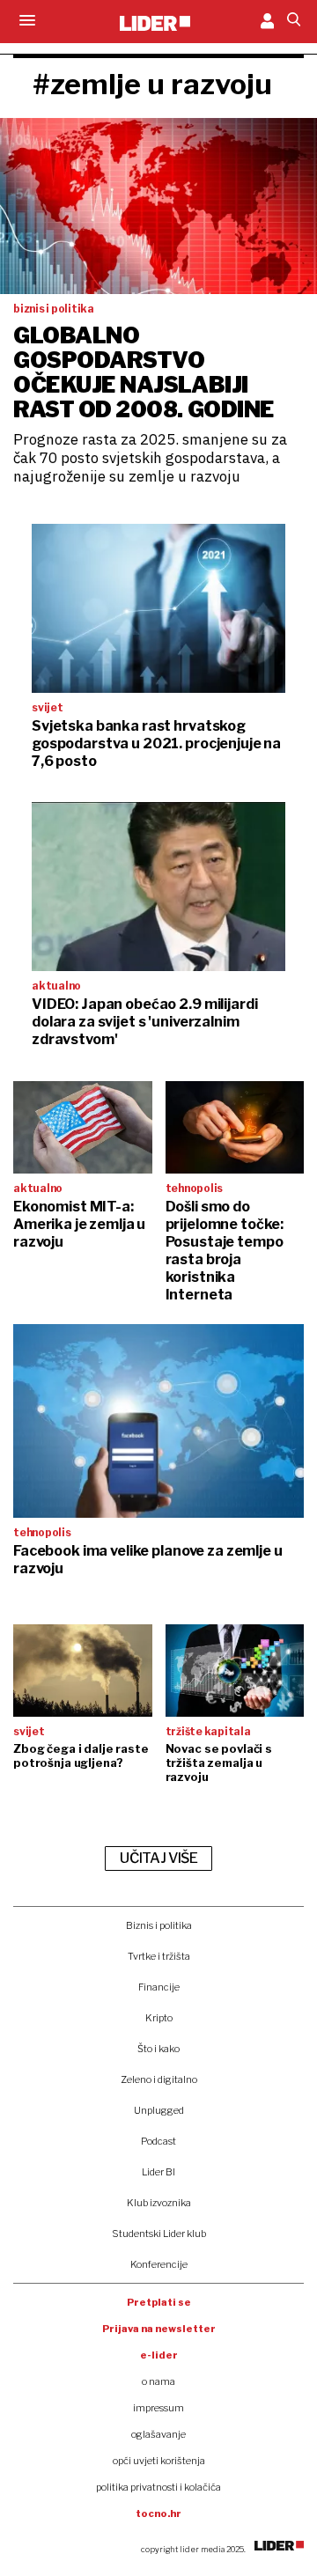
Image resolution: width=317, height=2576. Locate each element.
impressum (158, 2408)
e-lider (159, 2355)
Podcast (158, 2141)
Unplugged (159, 2110)
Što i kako (158, 2049)
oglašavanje (158, 2434)
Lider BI (158, 2172)
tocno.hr (158, 2513)
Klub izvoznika (159, 2203)
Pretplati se (159, 2302)
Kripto (159, 2018)
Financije (159, 1987)
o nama (158, 2381)
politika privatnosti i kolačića (158, 2487)
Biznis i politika (159, 1925)
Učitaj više (158, 1858)
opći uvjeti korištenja (159, 2461)
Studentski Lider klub (159, 2234)
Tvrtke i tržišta (159, 1956)
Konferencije (159, 2264)
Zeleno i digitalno (159, 2079)
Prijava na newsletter (159, 2329)
